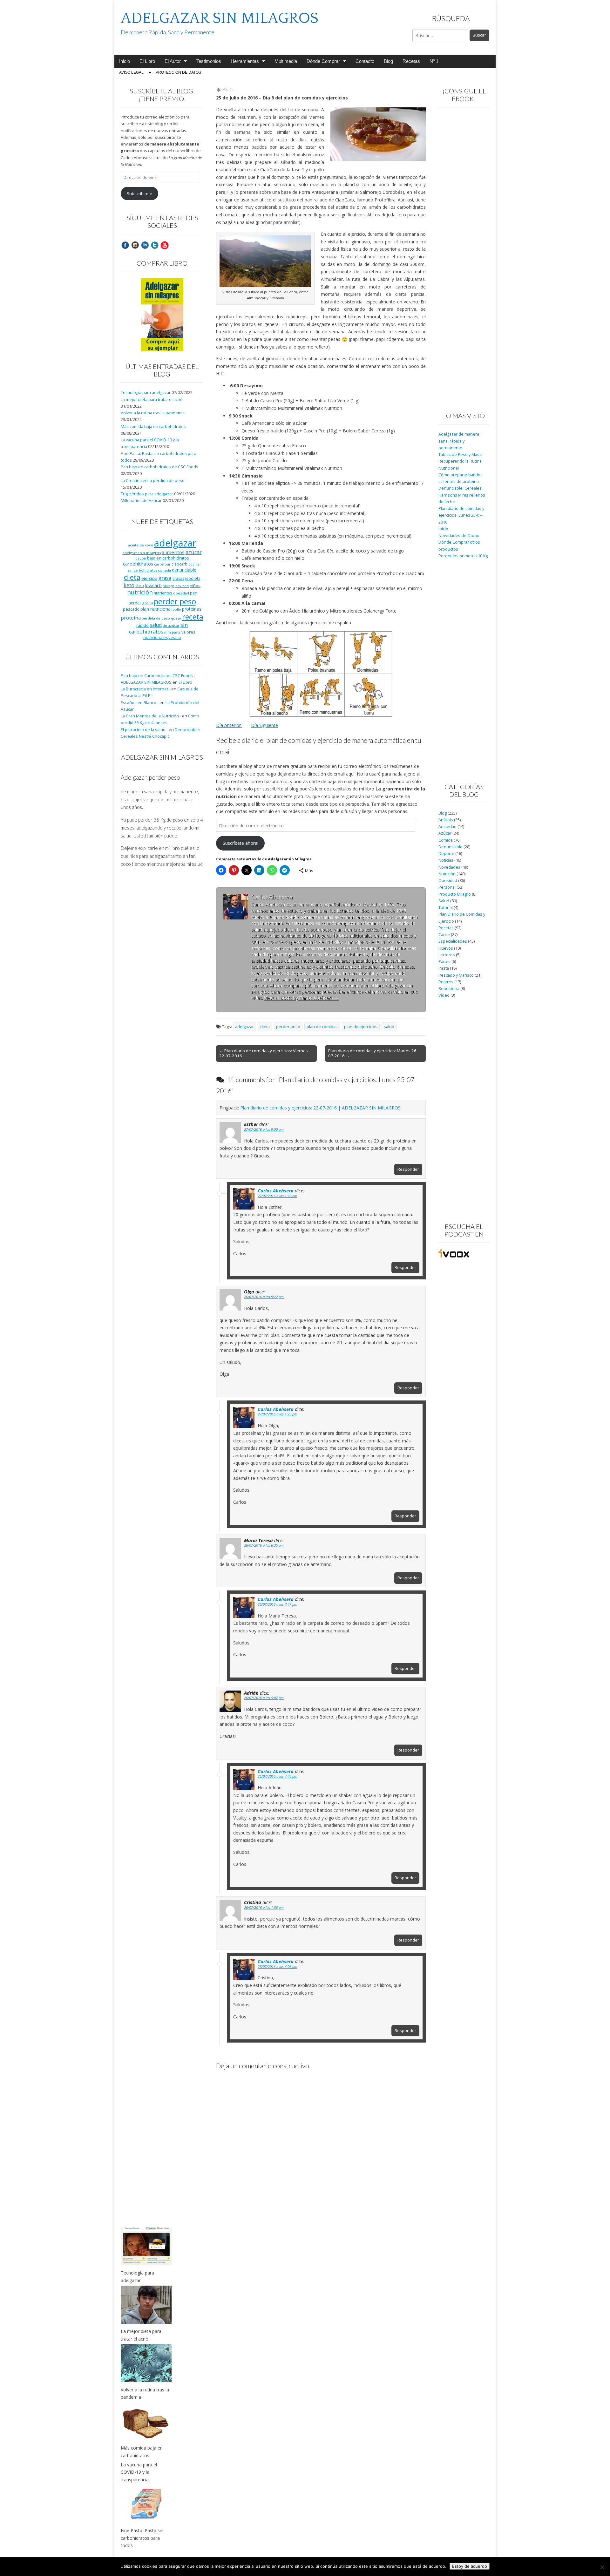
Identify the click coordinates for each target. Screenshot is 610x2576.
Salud (444, 901)
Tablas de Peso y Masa (460, 454)
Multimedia (286, 61)
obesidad (181, 593)
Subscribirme (139, 194)
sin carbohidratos (158, 628)
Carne (444, 935)
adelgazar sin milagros (142, 553)
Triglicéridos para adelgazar (147, 494)
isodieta (193, 578)
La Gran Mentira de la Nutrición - (151, 716)
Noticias (446, 860)
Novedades (449, 867)
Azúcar (445, 833)
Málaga (169, 586)
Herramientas (245, 61)
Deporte (446, 854)
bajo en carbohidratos (168, 558)
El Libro (147, 61)
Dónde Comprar (323, 61)
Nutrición (447, 874)
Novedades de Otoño (459, 536)
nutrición (140, 592)
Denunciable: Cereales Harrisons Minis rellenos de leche (462, 495)
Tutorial (446, 908)
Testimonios (209, 61)
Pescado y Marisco (456, 975)
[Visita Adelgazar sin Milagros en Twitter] (155, 245)
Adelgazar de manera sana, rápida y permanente (459, 441)
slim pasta (172, 632)
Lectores (447, 955)
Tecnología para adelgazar (146, 393)
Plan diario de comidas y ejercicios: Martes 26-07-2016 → (373, 1053)
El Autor (173, 61)
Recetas (411, 61)
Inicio (125, 61)
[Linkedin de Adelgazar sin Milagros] (145, 245)
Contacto (365, 61)
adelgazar (244, 1027)
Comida (446, 840)
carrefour (162, 564)
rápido (142, 625)
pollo (177, 609)
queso (176, 618)
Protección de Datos (178, 72)
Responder (408, 1169)
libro (140, 586)
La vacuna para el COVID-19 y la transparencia (139, 2472)
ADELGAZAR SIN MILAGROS (220, 18)
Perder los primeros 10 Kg (463, 556)
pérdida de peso (156, 618)
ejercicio (149, 578)
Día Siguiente (264, 725)
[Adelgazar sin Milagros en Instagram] (135, 245)
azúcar (194, 552)
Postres (446, 982)
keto (129, 585)
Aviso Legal (131, 72)
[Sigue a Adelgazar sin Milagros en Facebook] (125, 245)
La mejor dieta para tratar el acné (152, 400)
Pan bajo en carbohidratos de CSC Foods (159, 467)
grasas (178, 578)
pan (194, 593)
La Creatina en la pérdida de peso (153, 481)
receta (193, 617)
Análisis (446, 820)
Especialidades (453, 941)
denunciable (184, 570)
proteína (131, 618)
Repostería (449, 989)
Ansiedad (447, 827)
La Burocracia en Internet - (146, 689)
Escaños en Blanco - (140, 703)
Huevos (446, 948)
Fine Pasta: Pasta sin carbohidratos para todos (142, 2538)
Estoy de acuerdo (470, 2566)
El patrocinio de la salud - (144, 730)
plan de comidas (322, 1027)
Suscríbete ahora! (241, 843)
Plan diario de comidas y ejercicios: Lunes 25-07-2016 (461, 515)
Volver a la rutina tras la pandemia (153, 413)
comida (164, 570)
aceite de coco (141, 545)
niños (195, 586)
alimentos (173, 552)
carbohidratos (138, 564)
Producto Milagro (455, 894)
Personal (447, 887)
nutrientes (163, 593)
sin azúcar (171, 626)
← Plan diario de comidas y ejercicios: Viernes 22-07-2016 (264, 1053)
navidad (182, 586)
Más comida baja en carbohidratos (153, 427)
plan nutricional (156, 609)
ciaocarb (180, 564)
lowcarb (153, 585)
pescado (131, 609)
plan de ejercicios (361, 1027)
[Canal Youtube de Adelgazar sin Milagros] (165, 245)
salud (389, 1027)
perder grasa (141, 603)
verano (175, 637)
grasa (165, 578)
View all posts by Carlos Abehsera (301, 998)
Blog (388, 61)
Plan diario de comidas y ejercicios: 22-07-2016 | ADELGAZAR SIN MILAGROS (320, 1108)
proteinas (192, 609)
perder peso (288, 1027)
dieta (265, 1027)
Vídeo (444, 995)
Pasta (444, 968)
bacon (141, 558)
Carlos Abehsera (276, 1190)
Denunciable (451, 847)
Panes (444, 962)
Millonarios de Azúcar (141, 501)
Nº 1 (434, 61)
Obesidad (448, 881)
